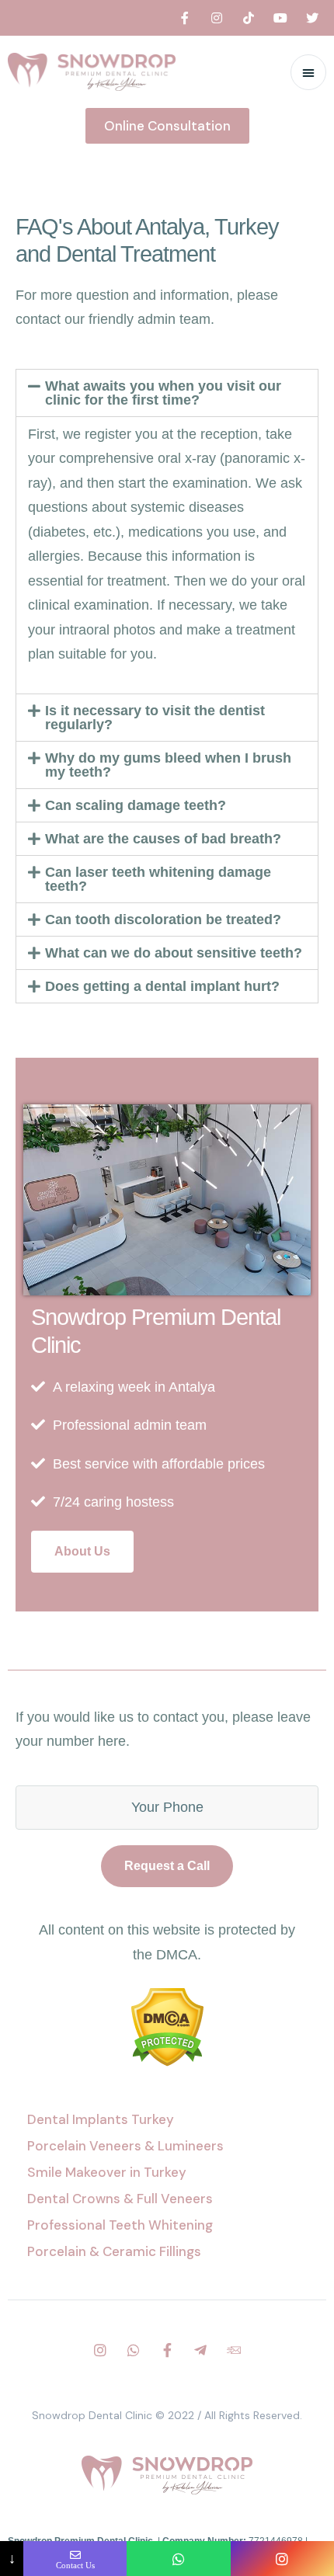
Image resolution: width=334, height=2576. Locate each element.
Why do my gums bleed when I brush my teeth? (168, 765)
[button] (167, 126)
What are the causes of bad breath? (163, 839)
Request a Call (167, 1866)
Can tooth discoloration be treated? (163, 920)
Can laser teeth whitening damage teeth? (158, 879)
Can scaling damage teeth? (136, 805)
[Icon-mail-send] (234, 2350)
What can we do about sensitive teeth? (174, 953)
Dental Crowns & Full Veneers (120, 2199)
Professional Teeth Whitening (120, 2225)
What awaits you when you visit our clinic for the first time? (163, 393)
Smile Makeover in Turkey (107, 2172)
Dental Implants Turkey (101, 2119)
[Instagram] (217, 18)
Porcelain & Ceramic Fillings (114, 2251)
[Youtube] (280, 18)
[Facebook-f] (185, 18)
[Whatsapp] (134, 2350)
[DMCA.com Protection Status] (167, 2062)
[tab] (167, 393)
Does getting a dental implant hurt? (162, 986)
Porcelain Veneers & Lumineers (125, 2146)
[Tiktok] (249, 18)
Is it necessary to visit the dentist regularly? (155, 718)
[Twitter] (312, 18)
